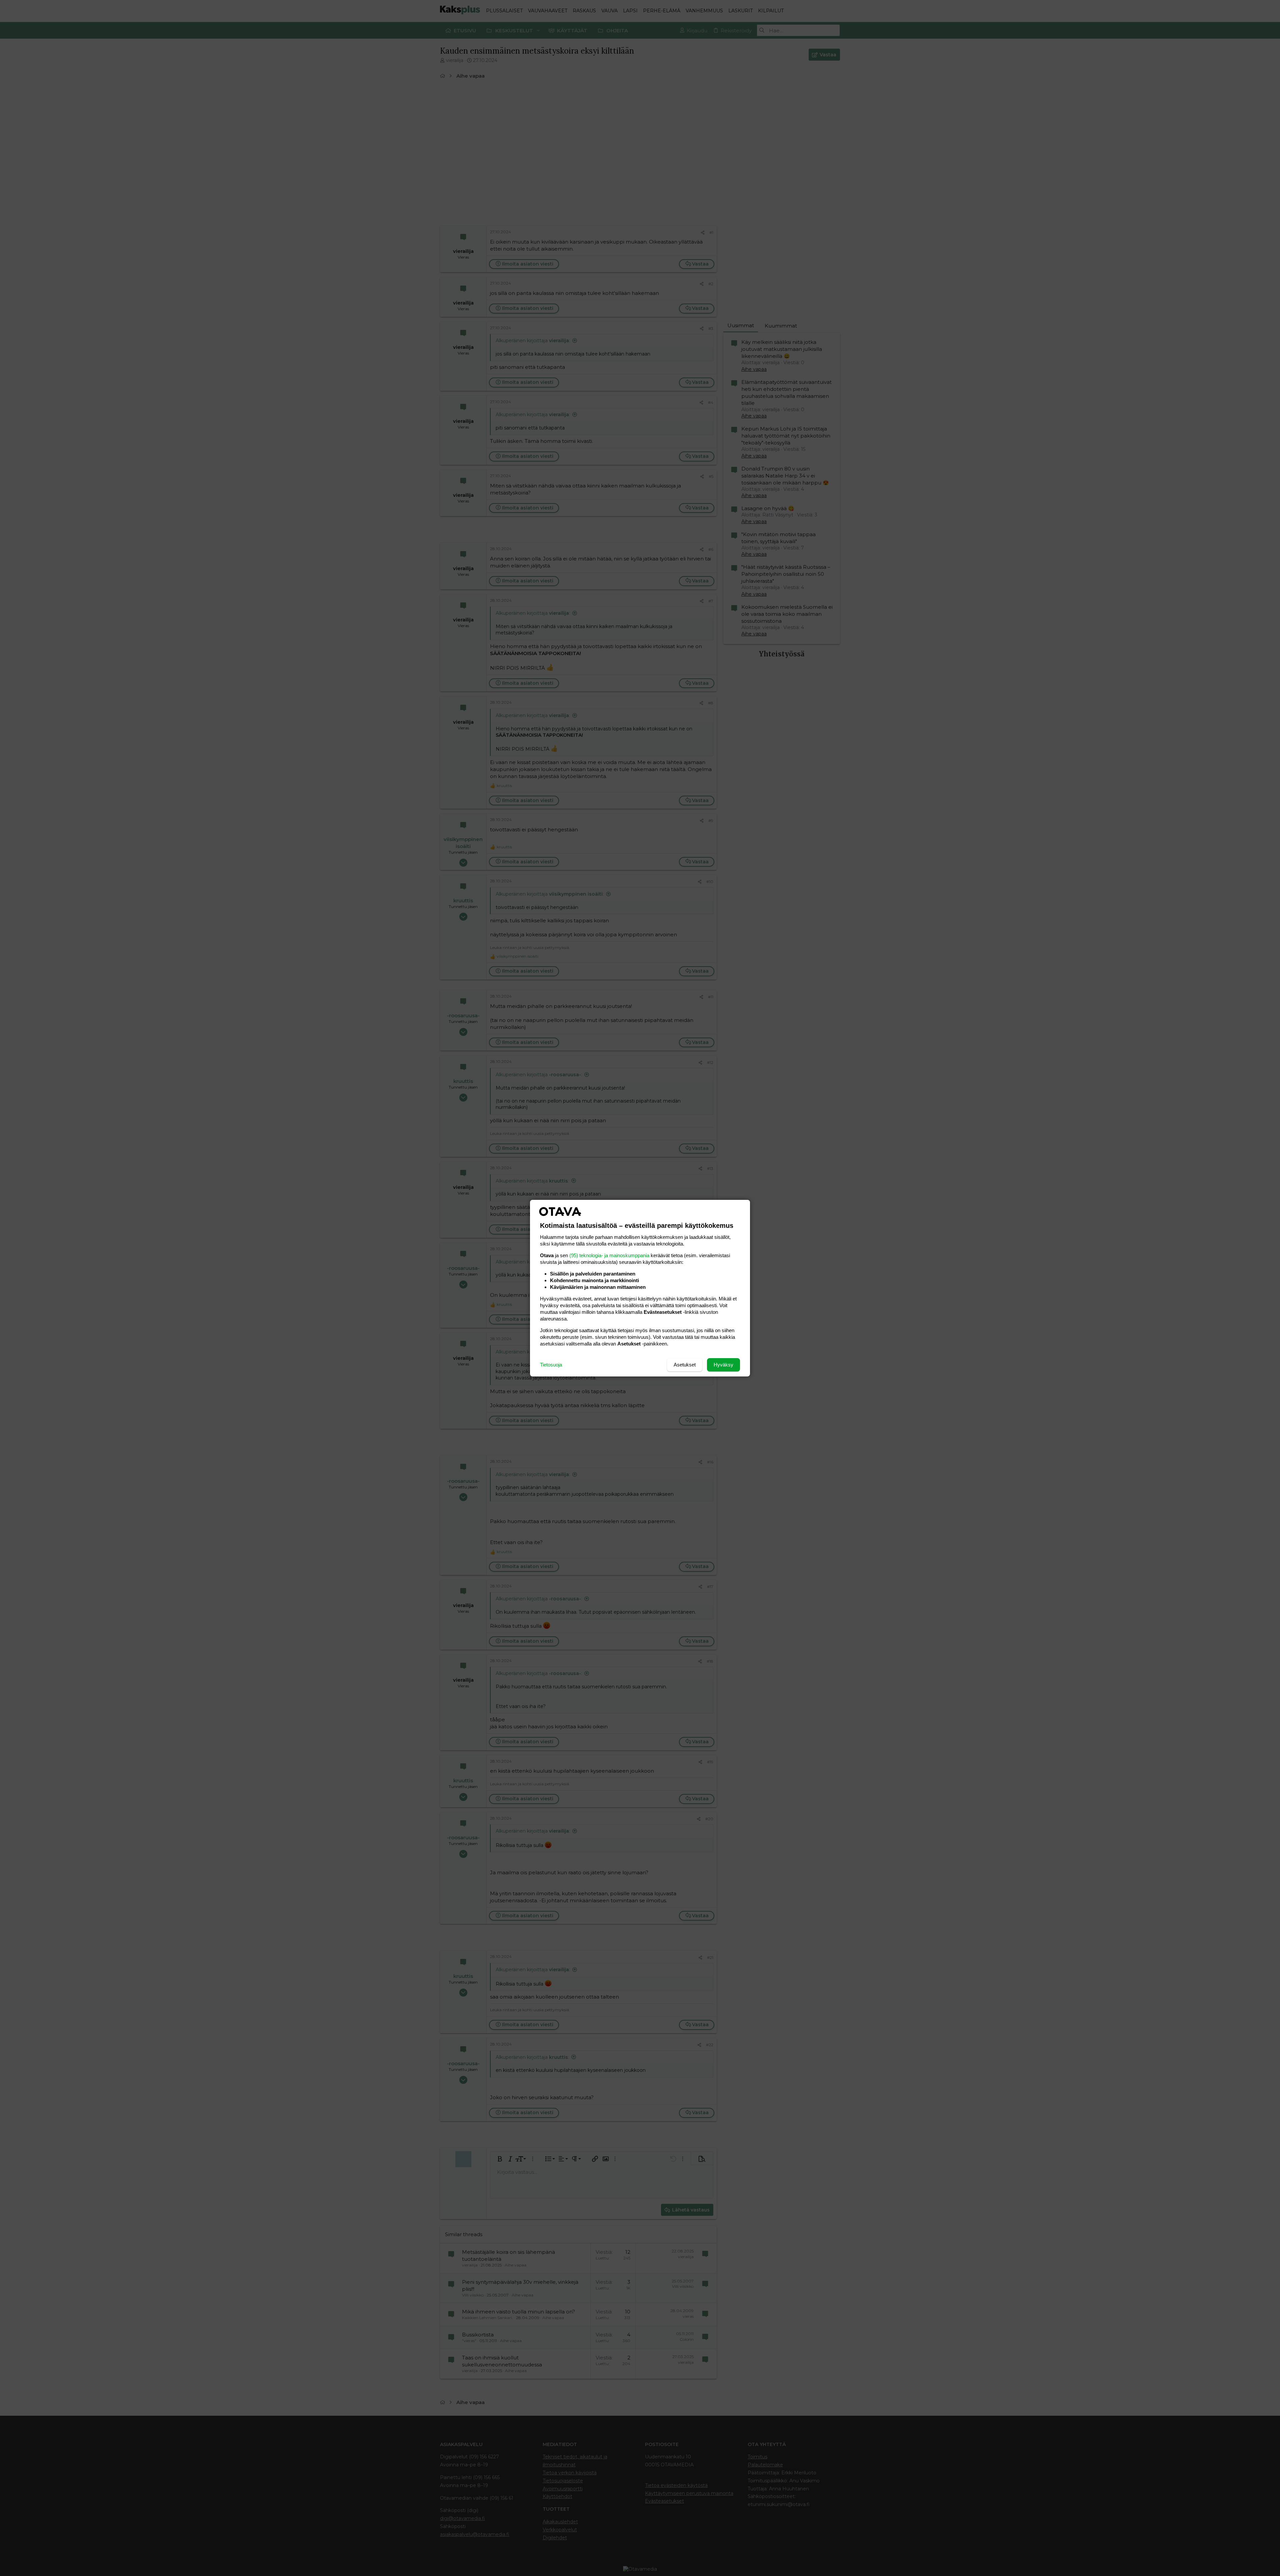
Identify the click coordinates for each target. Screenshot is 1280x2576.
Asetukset (685, 1365)
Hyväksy (723, 1365)
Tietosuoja (551, 1365)
